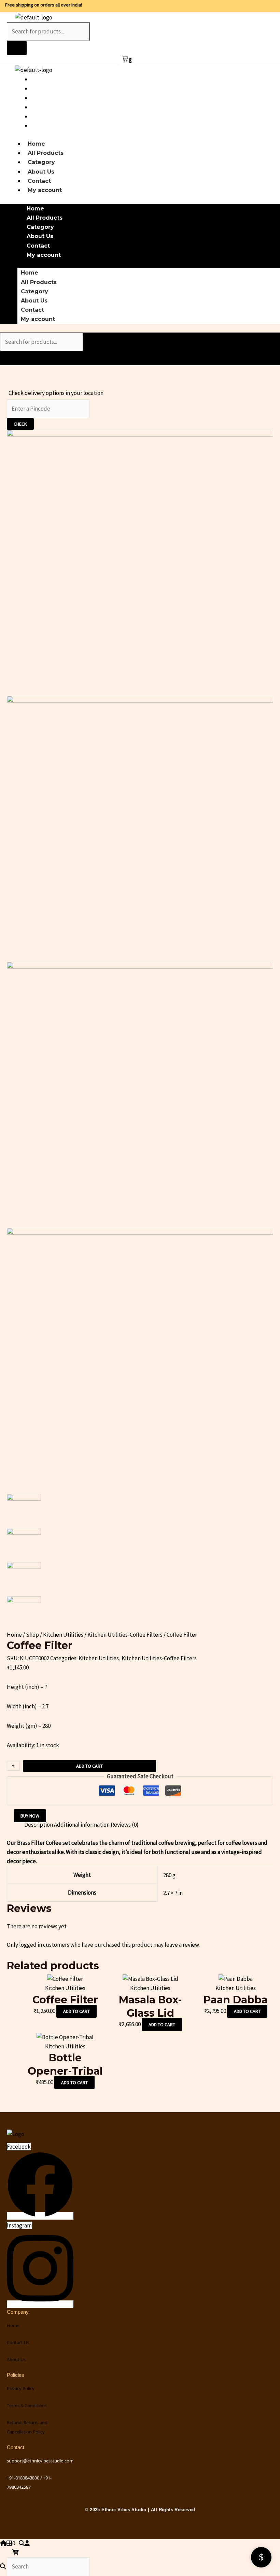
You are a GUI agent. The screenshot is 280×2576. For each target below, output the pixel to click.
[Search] (17, 48)
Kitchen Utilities (63, 1635)
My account (51, 126)
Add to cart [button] (76, 2011)
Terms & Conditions (27, 2405)
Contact (45, 116)
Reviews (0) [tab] (125, 1825)
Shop (32, 1635)
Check (20, 424)
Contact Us (18, 2342)
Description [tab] (39, 1825)
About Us (47, 107)
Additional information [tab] (82, 1825)
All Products (51, 89)
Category (47, 98)
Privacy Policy (21, 2388)
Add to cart (89, 1766)
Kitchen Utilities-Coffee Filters (125, 1635)
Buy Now (30, 1816)
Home (42, 79)
